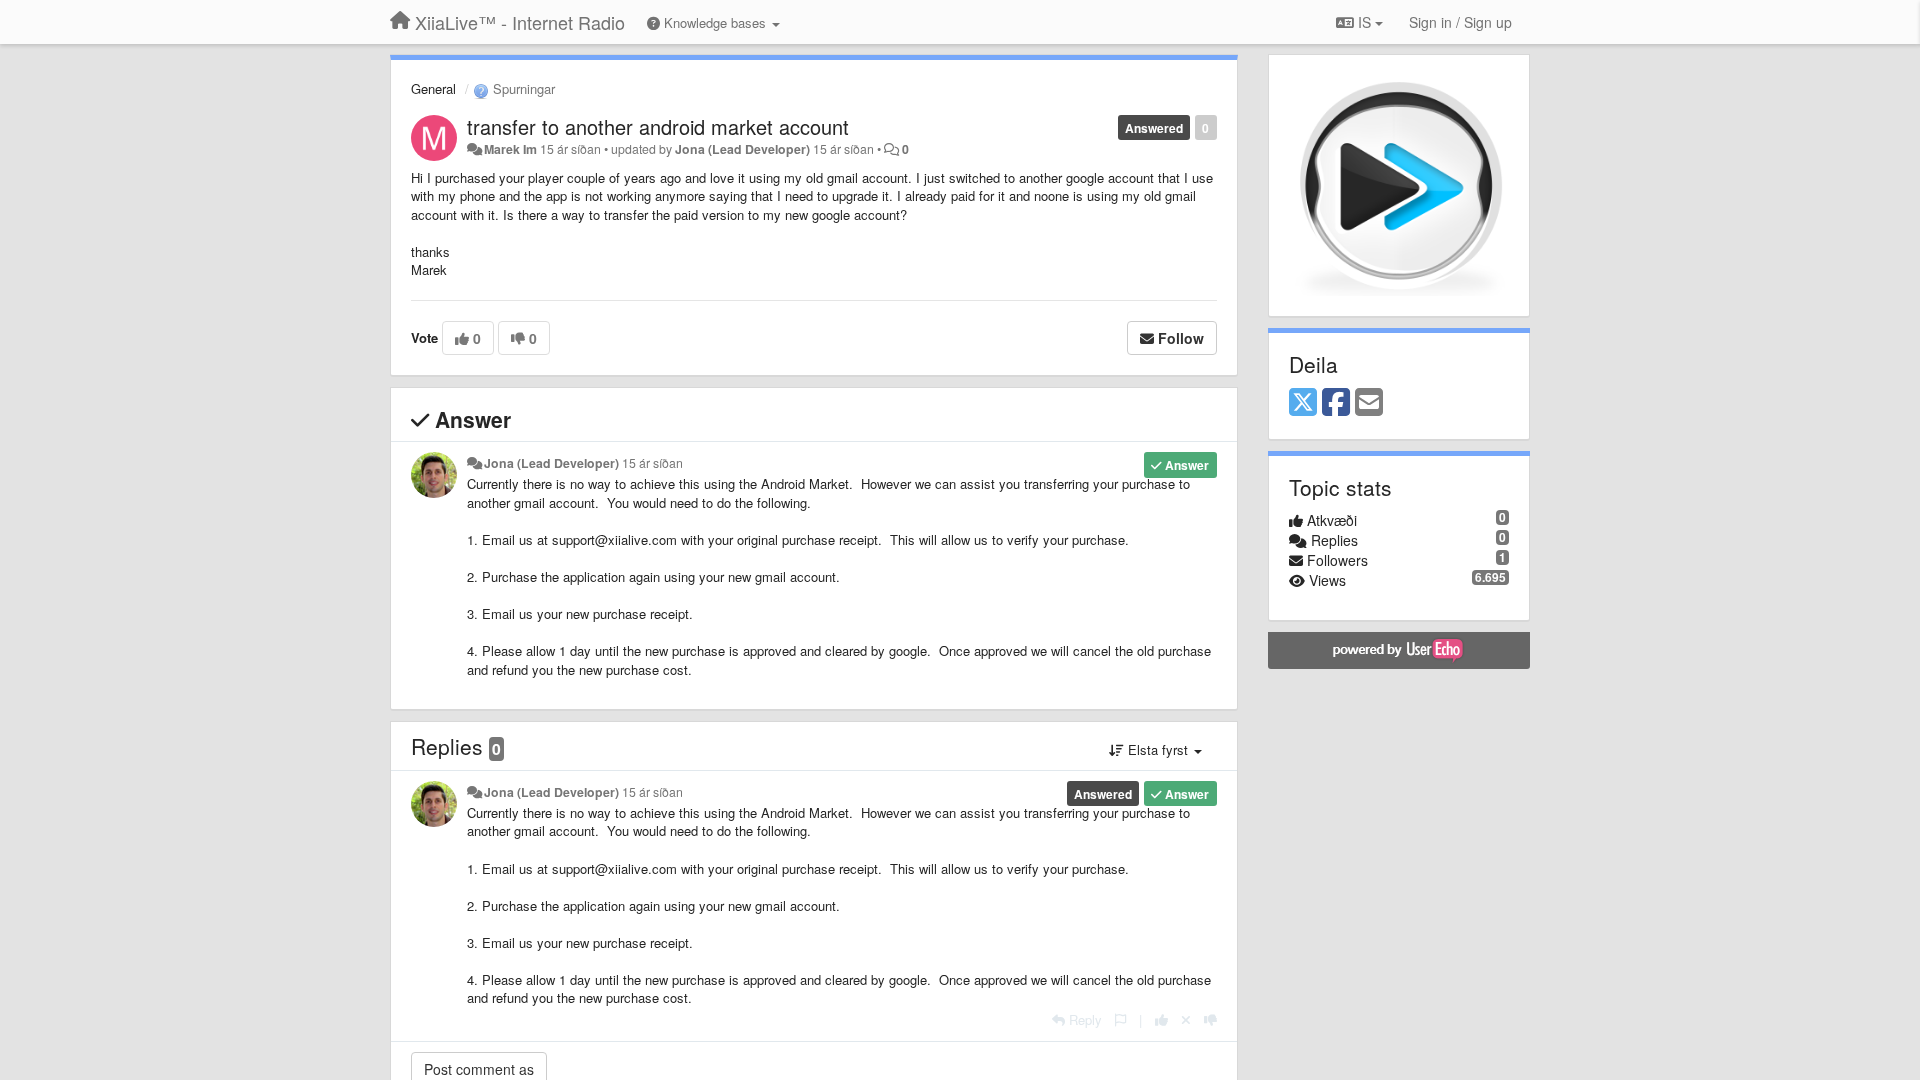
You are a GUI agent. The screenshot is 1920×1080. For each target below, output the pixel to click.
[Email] (1369, 403)
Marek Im (510, 149)
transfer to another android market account (658, 126)
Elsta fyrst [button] (1158, 749)
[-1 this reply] (1210, 1019)
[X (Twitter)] (1303, 403)
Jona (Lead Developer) (742, 149)
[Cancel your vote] (1186, 1019)
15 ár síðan (652, 463)
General (433, 88)
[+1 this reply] (1161, 1019)
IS (1364, 22)
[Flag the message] (1120, 1019)
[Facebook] (1336, 403)
